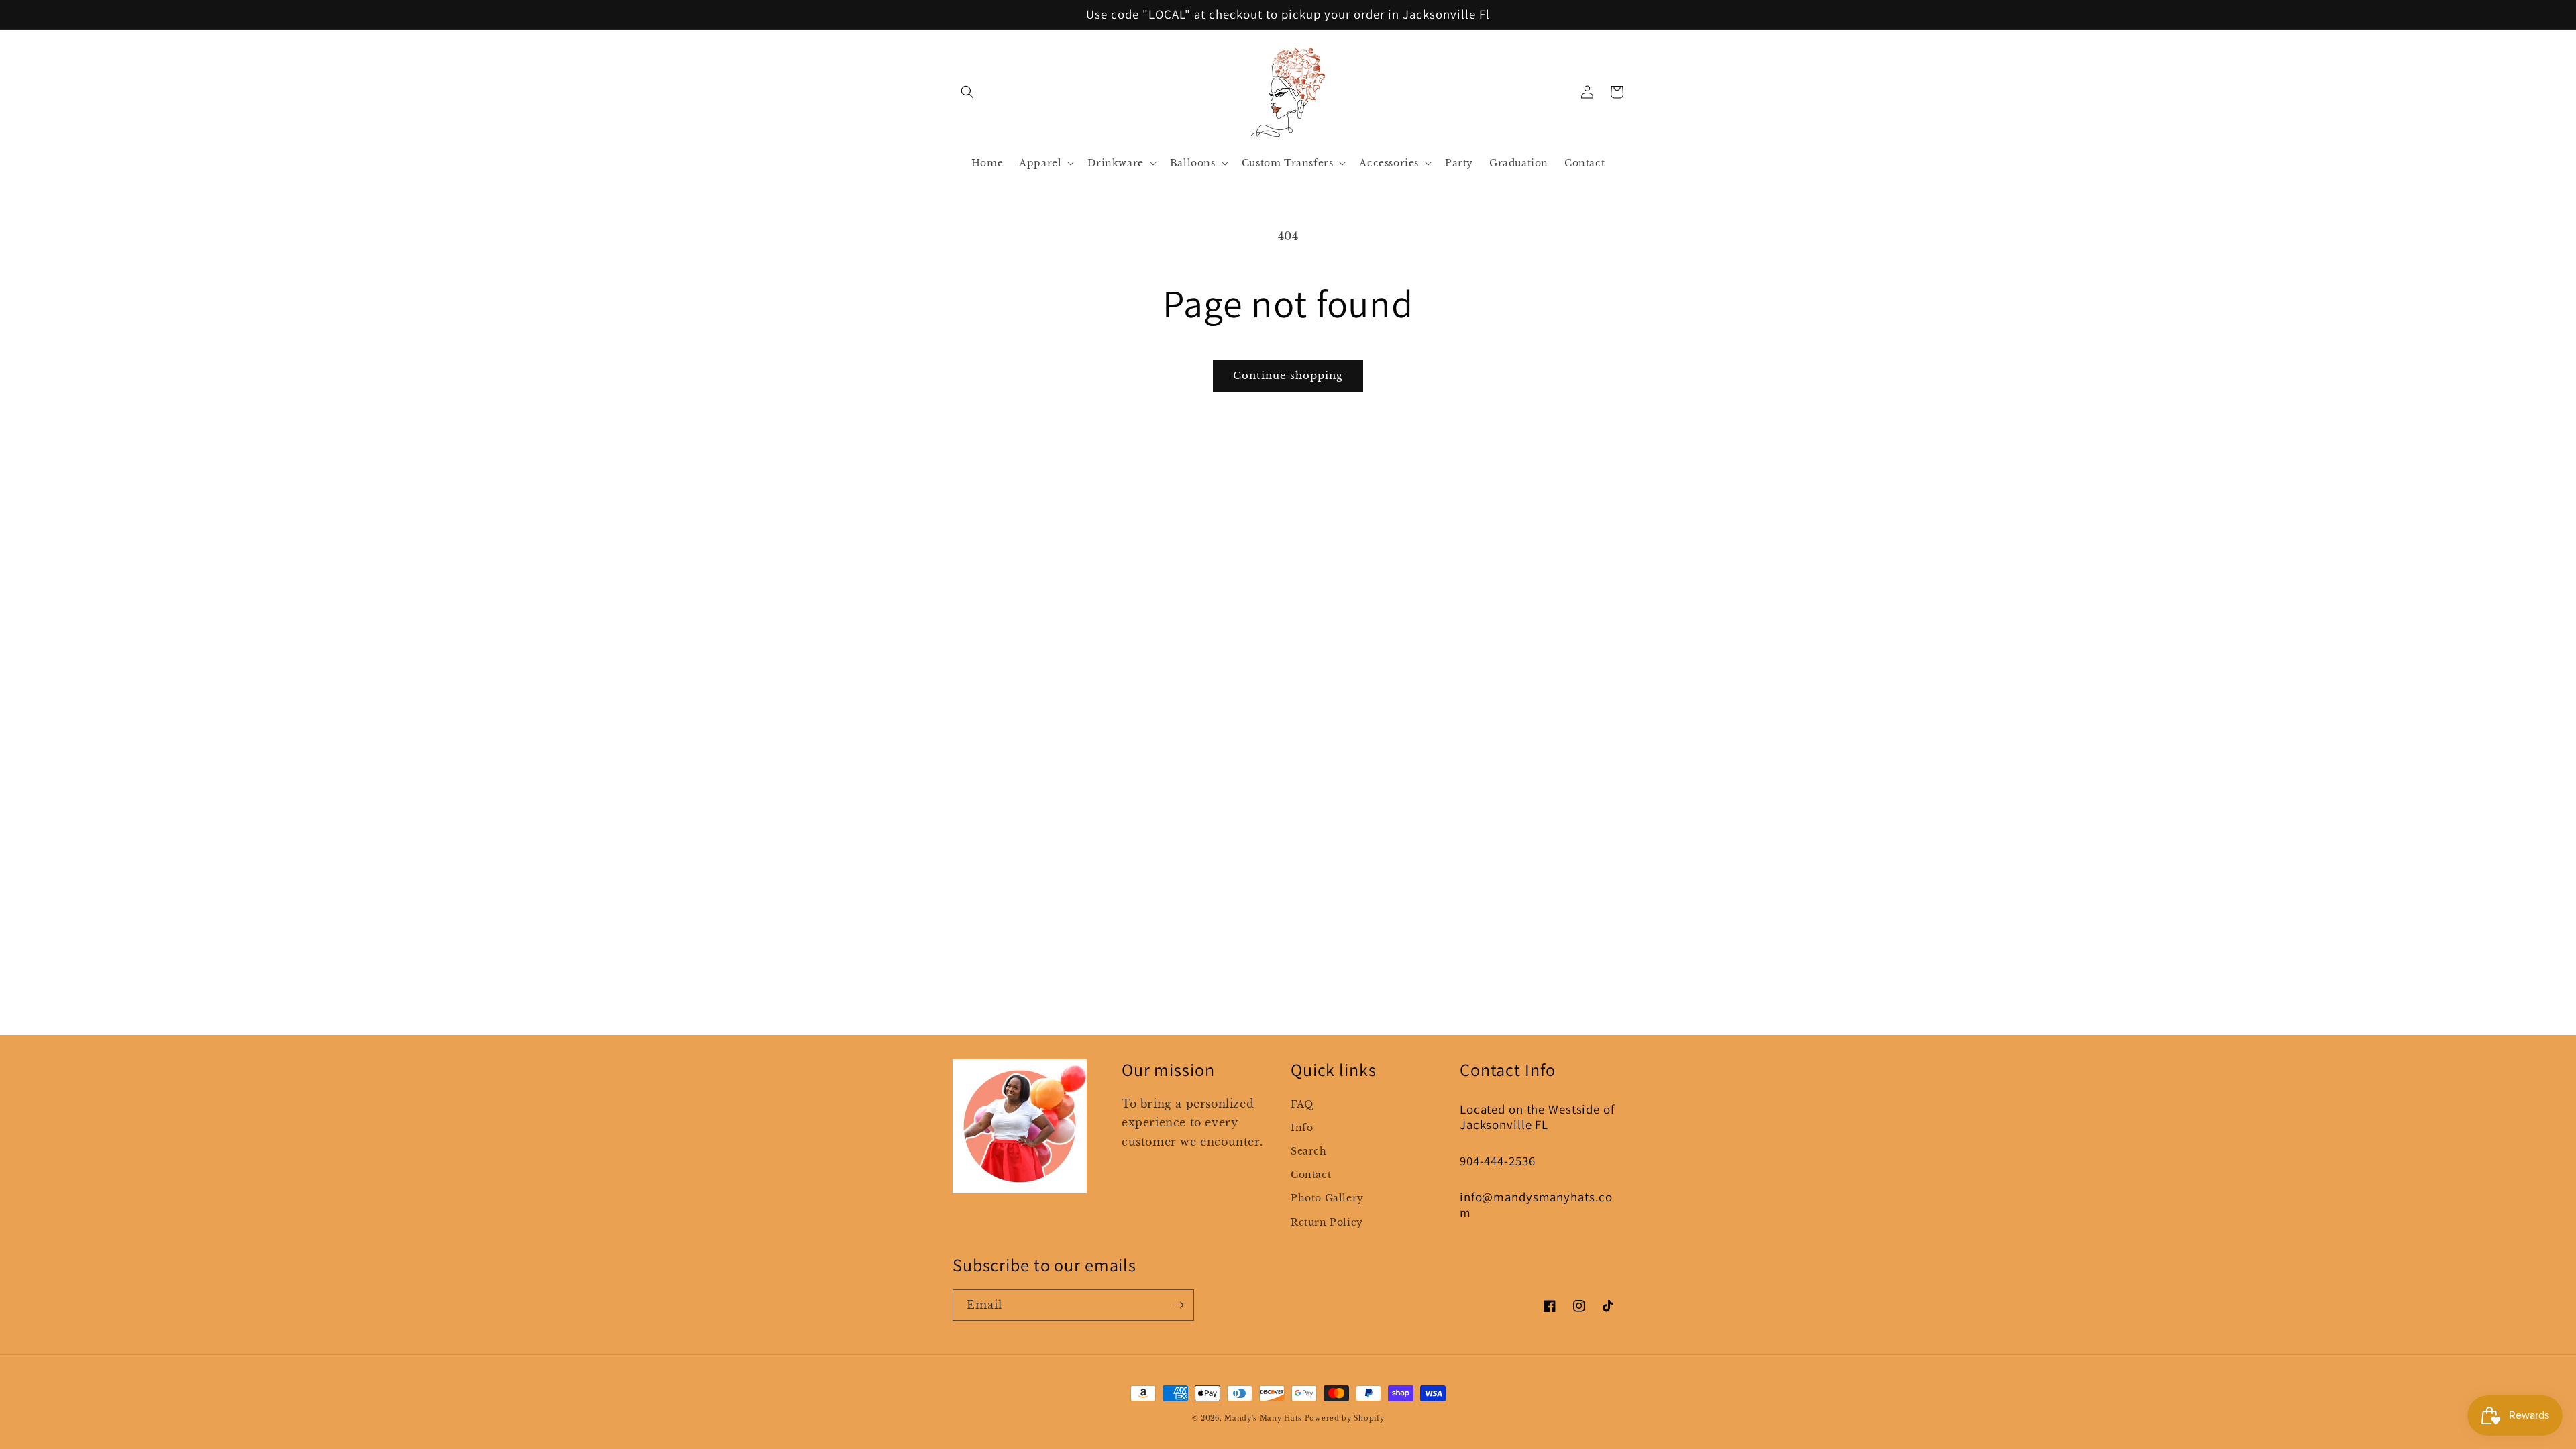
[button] (967, 92)
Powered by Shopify (1345, 1418)
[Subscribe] (1179, 1305)
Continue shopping (1288, 375)
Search (1309, 1151)
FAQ (1302, 1104)
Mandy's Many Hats (1263, 1418)
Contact (1311, 1175)
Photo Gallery (1327, 1198)
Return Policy (1327, 1222)
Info (1302, 1128)
